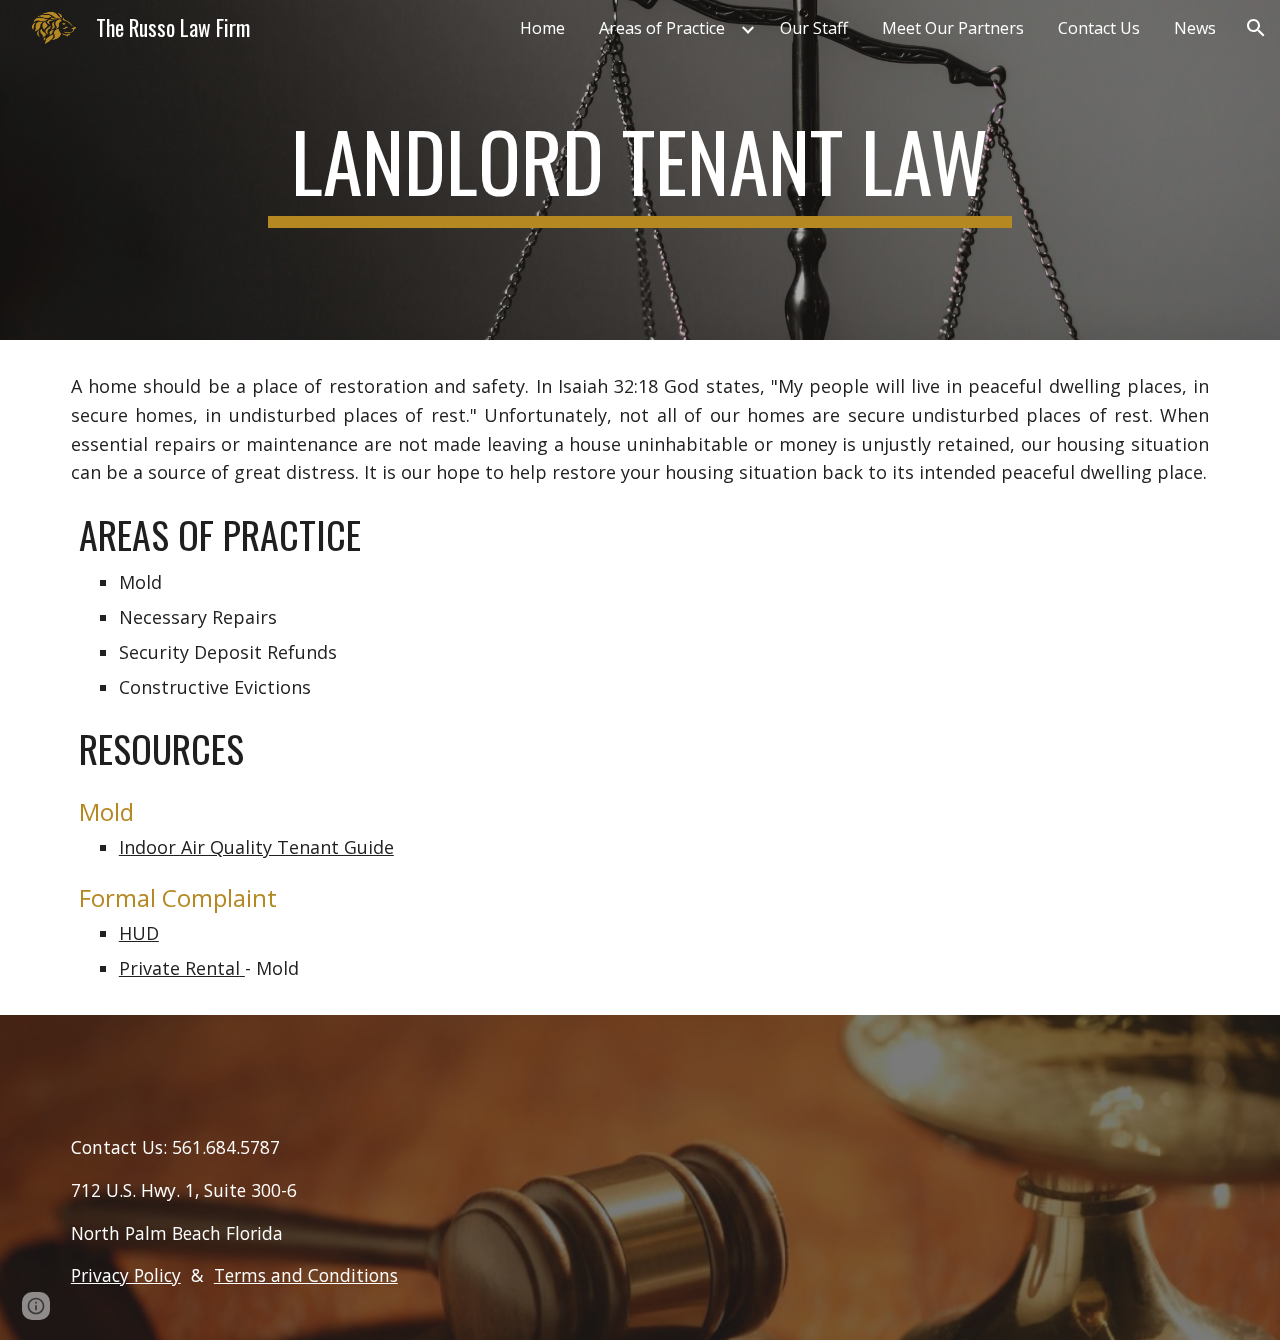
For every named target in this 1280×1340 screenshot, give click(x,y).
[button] (1256, 28)
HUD (139, 933)
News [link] (1195, 28)
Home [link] (542, 28)
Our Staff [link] (814, 28)
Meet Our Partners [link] (953, 28)
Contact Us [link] (1099, 28)
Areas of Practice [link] (662, 28)
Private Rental (179, 968)
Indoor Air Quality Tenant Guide (256, 847)
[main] (640, 170)
